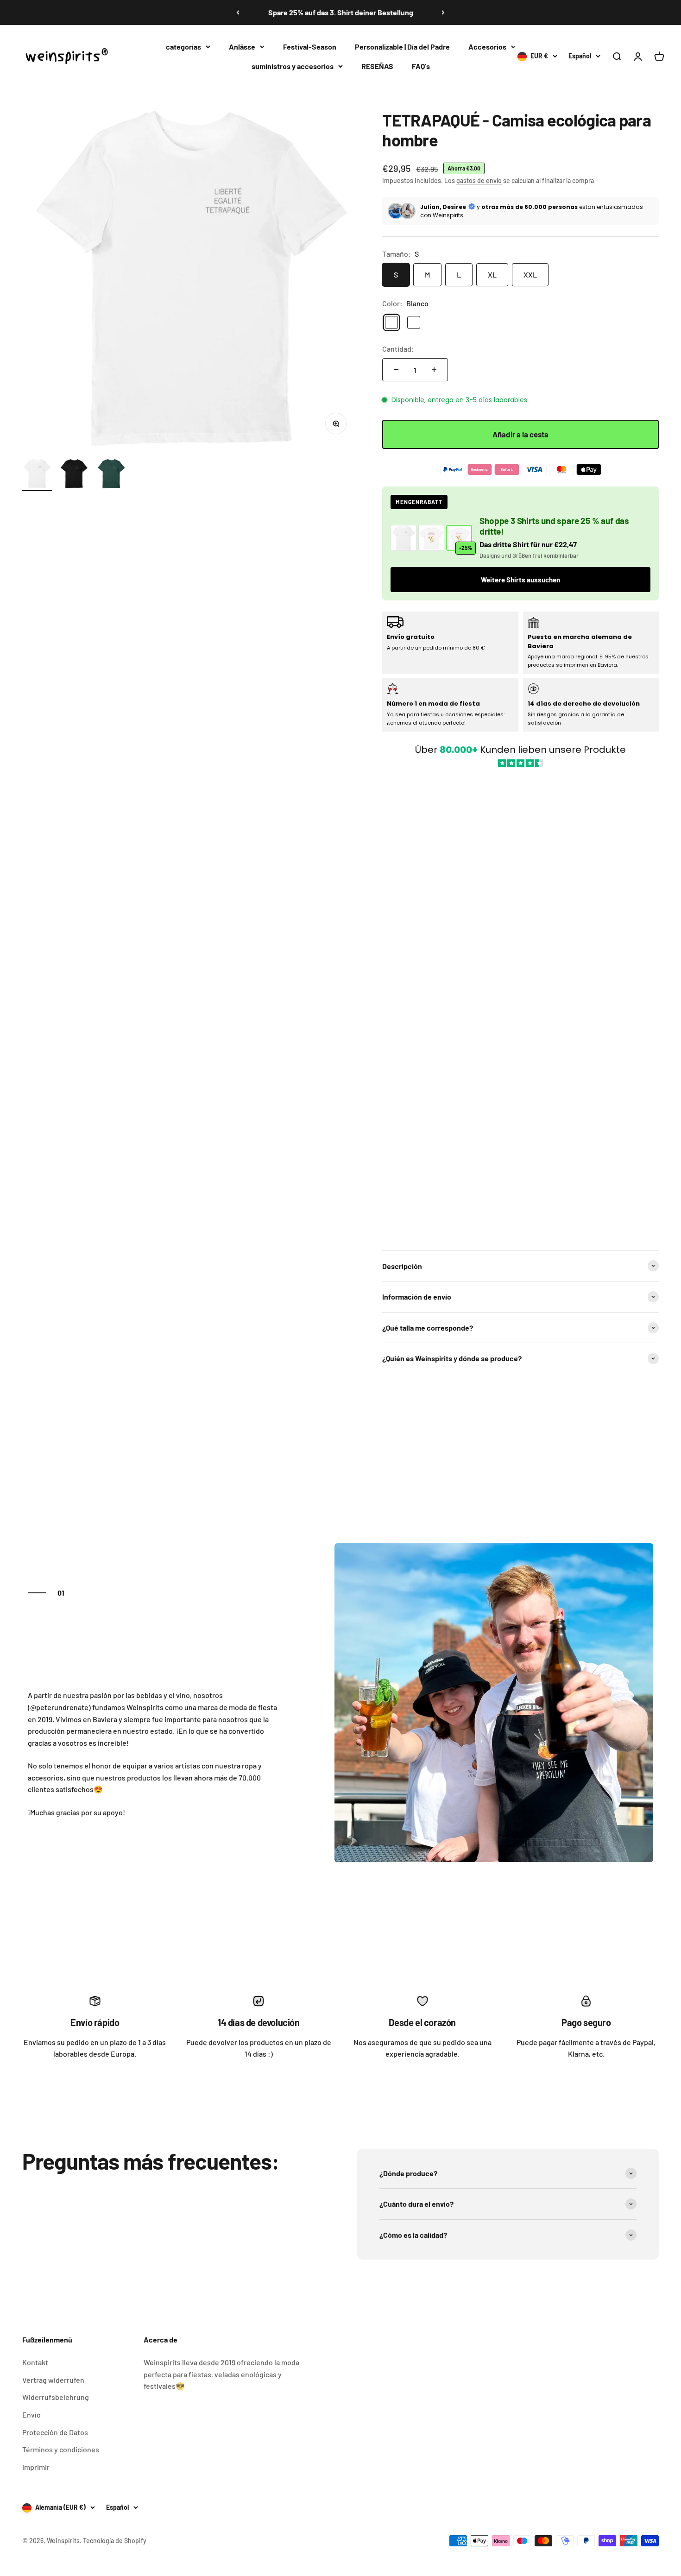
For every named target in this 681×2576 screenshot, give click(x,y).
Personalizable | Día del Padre (402, 47)
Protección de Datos (55, 2432)
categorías (183, 47)
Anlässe (242, 47)
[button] (520, 1004)
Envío (32, 2415)
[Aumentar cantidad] (434, 370)
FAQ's (421, 66)
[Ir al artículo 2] (74, 475)
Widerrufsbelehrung (56, 2397)
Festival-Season (310, 47)
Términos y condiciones (61, 2449)
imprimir (36, 2467)
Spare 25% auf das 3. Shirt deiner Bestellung (341, 12)
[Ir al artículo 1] (37, 475)
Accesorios (487, 47)
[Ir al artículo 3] (111, 475)
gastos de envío (479, 180)
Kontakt (35, 2362)
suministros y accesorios (293, 66)
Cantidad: (398, 349)
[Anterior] (238, 13)
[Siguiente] (443, 13)
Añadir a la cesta (520, 434)
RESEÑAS (377, 66)
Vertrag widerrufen (53, 2380)
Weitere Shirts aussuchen (520, 580)
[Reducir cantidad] (396, 370)
